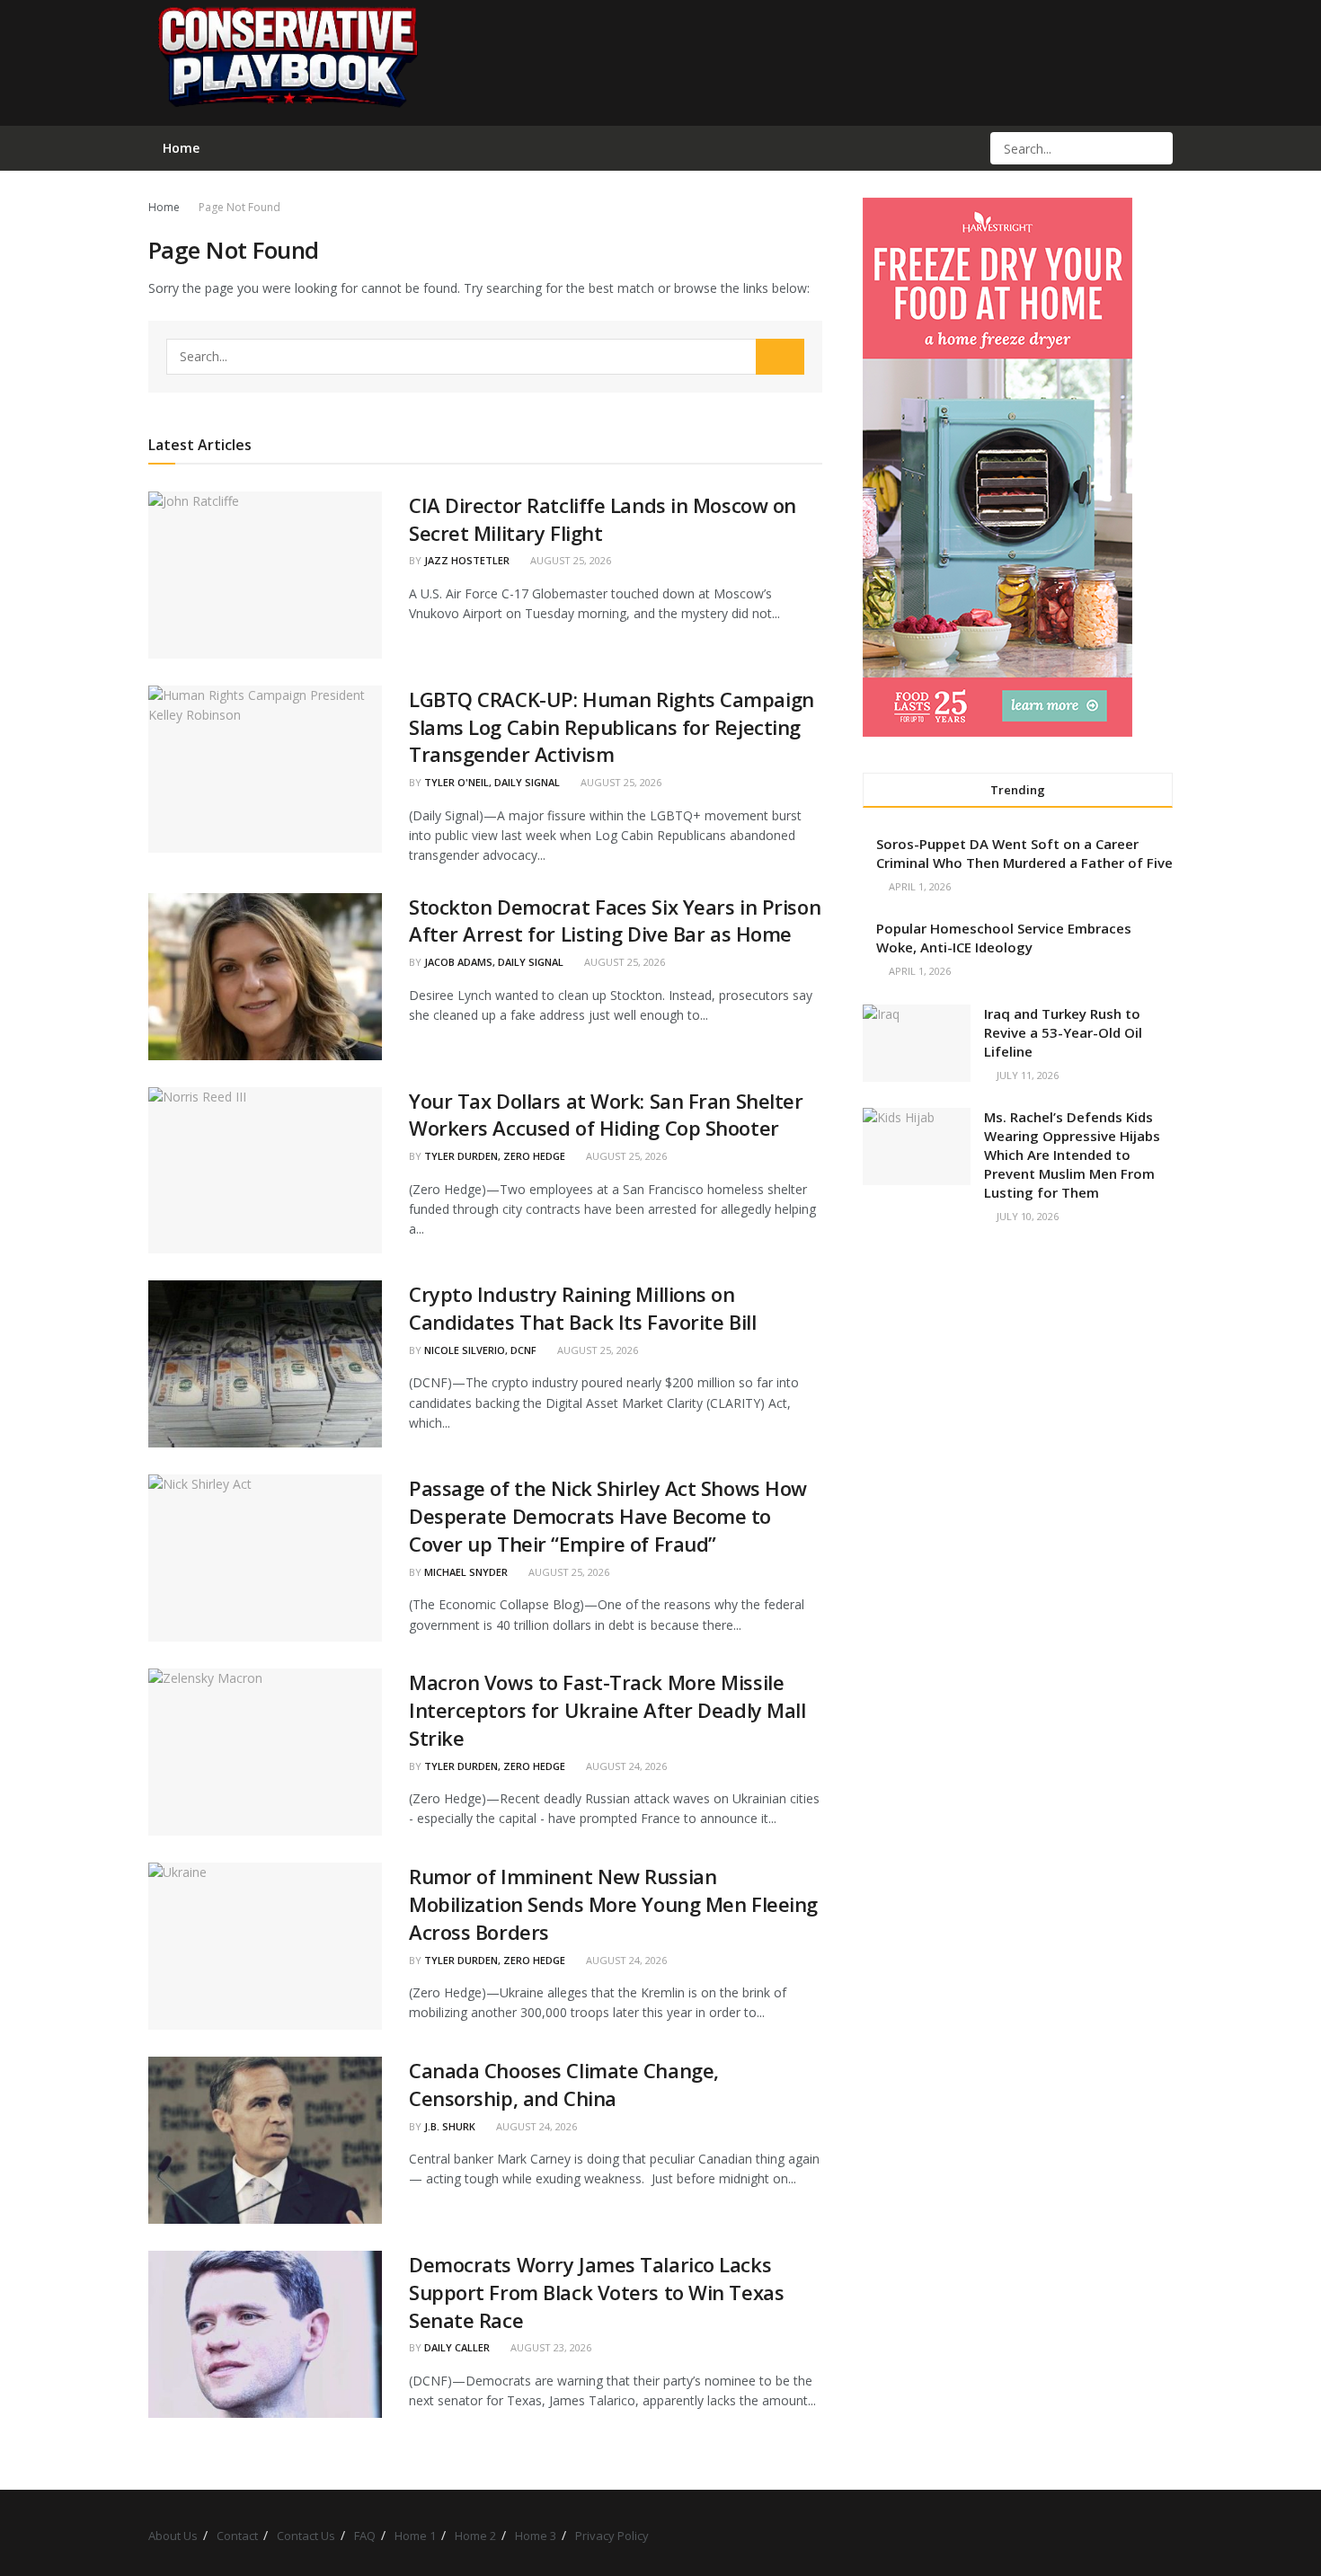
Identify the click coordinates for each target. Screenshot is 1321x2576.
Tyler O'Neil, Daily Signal (492, 782)
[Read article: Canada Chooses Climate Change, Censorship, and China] (265, 2140)
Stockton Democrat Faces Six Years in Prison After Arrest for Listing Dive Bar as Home (615, 921)
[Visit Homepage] (287, 63)
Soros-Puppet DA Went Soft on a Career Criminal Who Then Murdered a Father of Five (1024, 853)
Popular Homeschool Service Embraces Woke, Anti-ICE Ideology (1004, 938)
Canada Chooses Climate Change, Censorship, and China (564, 2084)
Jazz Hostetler (467, 560)
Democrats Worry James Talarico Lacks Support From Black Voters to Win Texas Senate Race (596, 2292)
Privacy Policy (612, 2536)
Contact (237, 2536)
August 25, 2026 (569, 560)
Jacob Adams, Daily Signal (494, 962)
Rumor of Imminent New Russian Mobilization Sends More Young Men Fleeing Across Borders (613, 1904)
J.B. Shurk (450, 2126)
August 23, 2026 (550, 2347)
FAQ (365, 2536)
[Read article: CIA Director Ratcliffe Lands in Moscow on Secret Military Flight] (265, 575)
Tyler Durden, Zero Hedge (495, 1156)
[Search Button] (1157, 148)
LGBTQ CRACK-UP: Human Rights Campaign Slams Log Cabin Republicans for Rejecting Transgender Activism (612, 727)
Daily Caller (457, 2347)
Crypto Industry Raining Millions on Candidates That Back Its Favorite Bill (582, 1308)
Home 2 (475, 2536)
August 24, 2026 (625, 1766)
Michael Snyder (466, 1572)
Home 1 (415, 2536)
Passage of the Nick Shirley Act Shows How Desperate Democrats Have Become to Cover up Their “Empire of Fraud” (608, 1516)
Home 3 (536, 2536)
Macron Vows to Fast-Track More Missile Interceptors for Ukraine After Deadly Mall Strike (607, 1710)
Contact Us (306, 2536)
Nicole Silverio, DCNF (480, 1350)
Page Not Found (239, 207)
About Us (173, 2536)
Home (164, 207)
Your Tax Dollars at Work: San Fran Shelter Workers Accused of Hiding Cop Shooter (606, 1115)
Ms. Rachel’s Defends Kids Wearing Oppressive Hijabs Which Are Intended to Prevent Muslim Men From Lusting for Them (1072, 1155)
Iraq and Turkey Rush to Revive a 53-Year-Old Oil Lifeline (1063, 1032)
